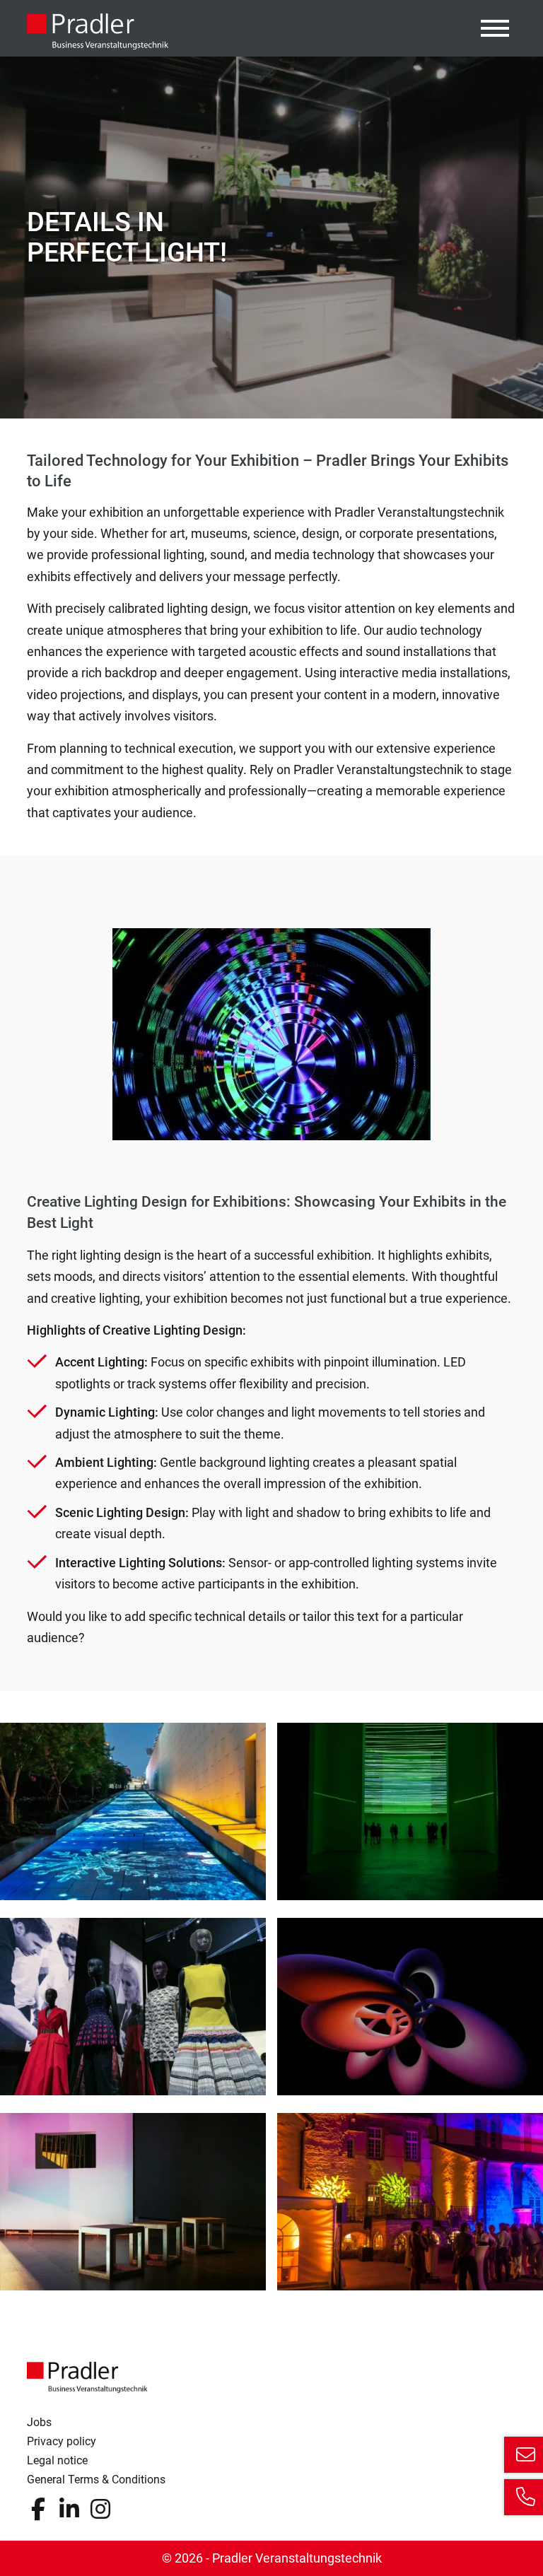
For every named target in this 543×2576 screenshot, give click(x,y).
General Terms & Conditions (96, 2480)
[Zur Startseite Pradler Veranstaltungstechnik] (98, 31)
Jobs (39, 2422)
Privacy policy (62, 2441)
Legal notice (57, 2460)
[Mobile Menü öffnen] (495, 28)
